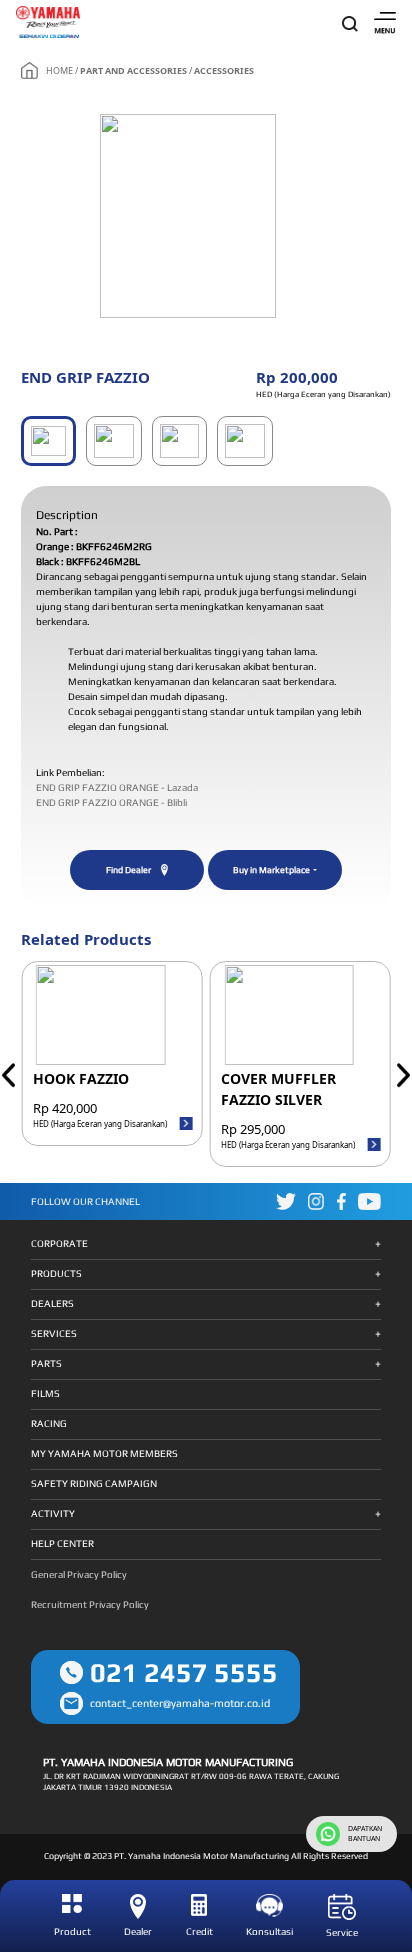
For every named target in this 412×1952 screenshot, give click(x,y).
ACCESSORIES (224, 70)
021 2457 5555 (184, 1672)
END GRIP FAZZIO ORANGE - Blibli (111, 802)
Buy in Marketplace (271, 870)
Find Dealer (128, 870)
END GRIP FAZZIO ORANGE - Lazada (117, 787)
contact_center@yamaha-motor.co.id (180, 1703)
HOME (59, 70)
